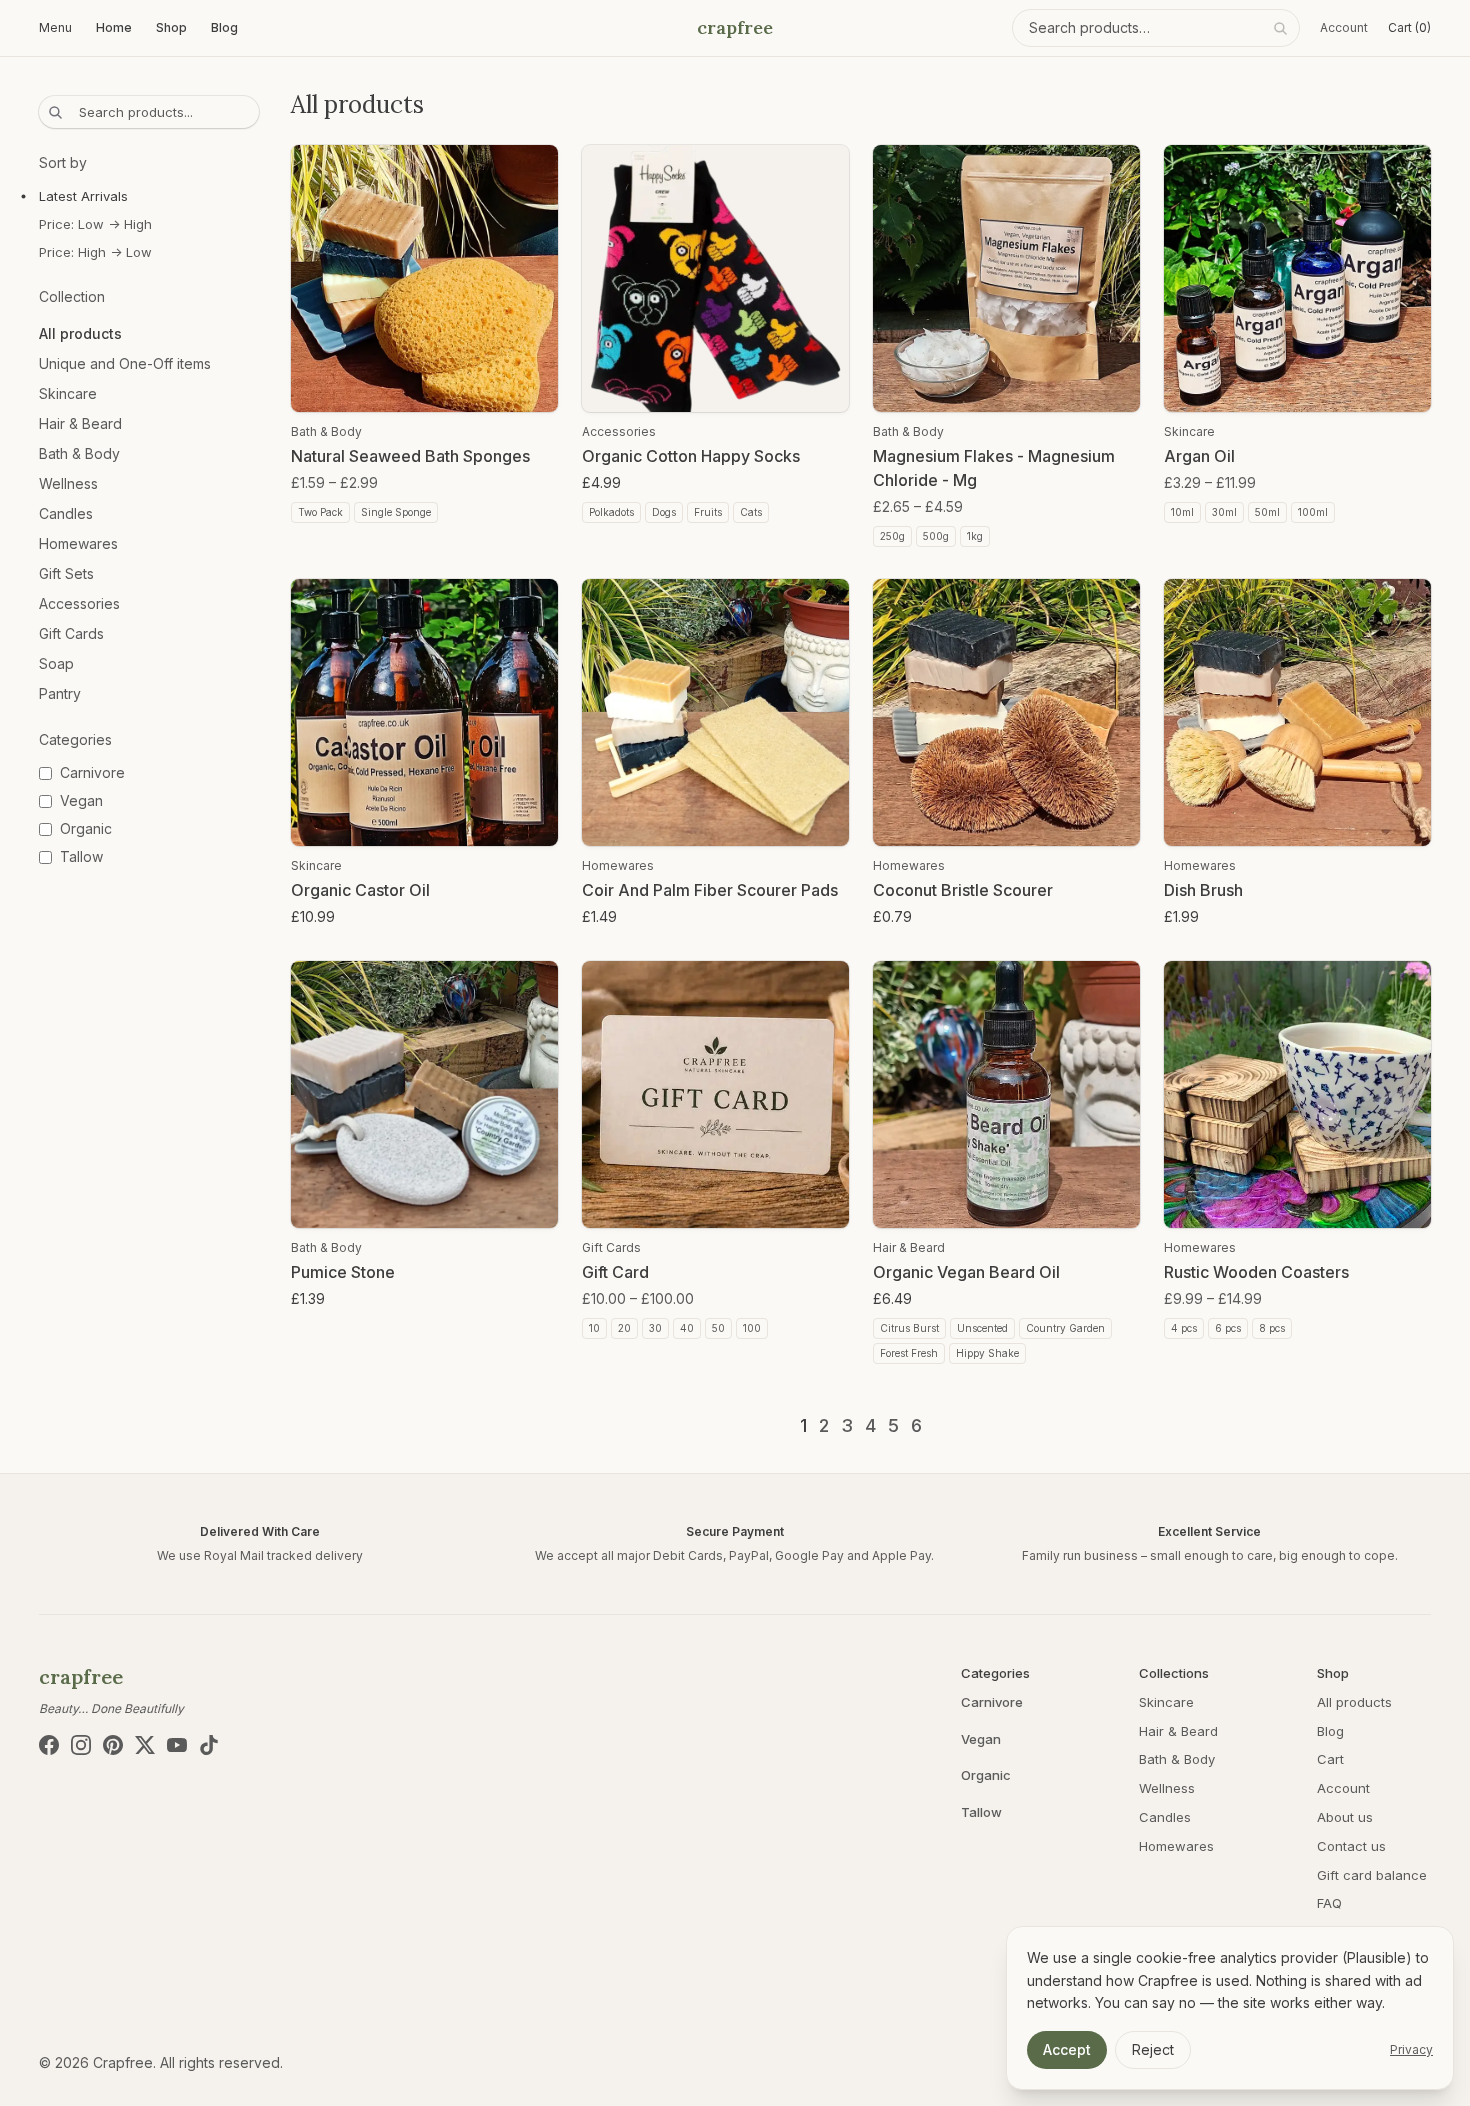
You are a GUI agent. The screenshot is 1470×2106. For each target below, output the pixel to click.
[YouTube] (177, 1745)
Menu (55, 27)
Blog (224, 27)
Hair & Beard (80, 423)
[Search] (1280, 28)
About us (1345, 1817)
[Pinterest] (113, 1745)
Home (114, 27)
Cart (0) (1409, 27)
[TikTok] (209, 1745)
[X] (145, 1745)
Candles (66, 513)
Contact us (1351, 1846)
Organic (986, 1775)
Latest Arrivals (83, 196)
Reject (1153, 2049)
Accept (1067, 2049)
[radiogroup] (149, 224)
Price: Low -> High (95, 224)
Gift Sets (66, 573)
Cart (1330, 1759)
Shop (171, 27)
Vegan (981, 1739)
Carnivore (992, 1702)
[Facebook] (49, 1745)
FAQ (1329, 1903)
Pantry (60, 693)
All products (80, 333)
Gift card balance (1372, 1875)
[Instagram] (81, 1745)
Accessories (79, 603)
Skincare (68, 393)
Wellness (68, 483)
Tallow (981, 1812)
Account (1344, 27)
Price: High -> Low (95, 252)
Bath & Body (79, 453)
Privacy (1411, 2049)
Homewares (78, 543)
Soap (56, 663)
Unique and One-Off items (125, 363)
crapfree (735, 27)
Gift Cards (71, 633)
